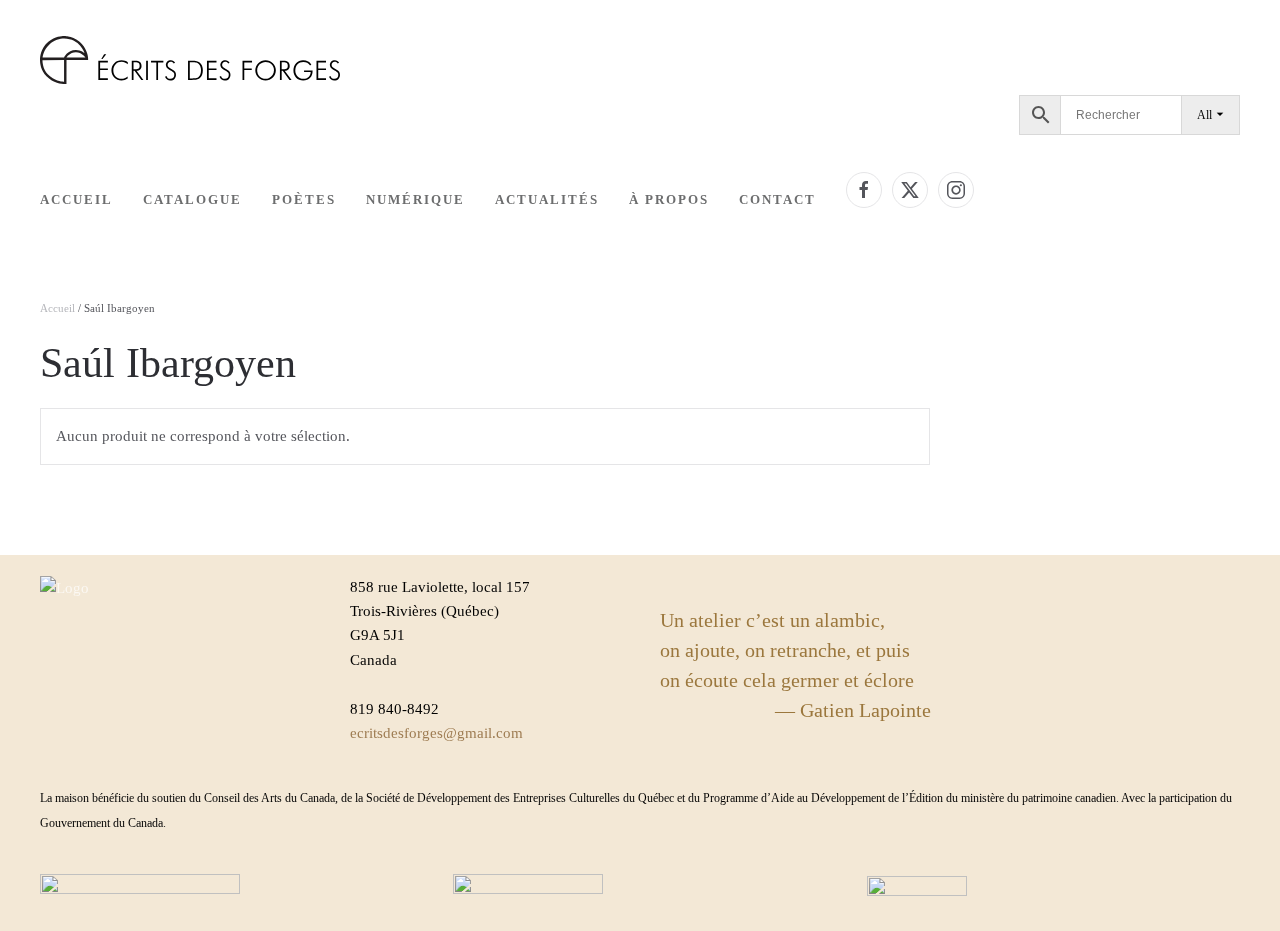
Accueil (76, 199)
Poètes (304, 199)
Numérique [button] (415, 199)
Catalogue (192, 199)
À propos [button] (669, 199)
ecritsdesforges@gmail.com (436, 733)
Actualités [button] (547, 199)
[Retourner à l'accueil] (190, 60)
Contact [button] (777, 199)
